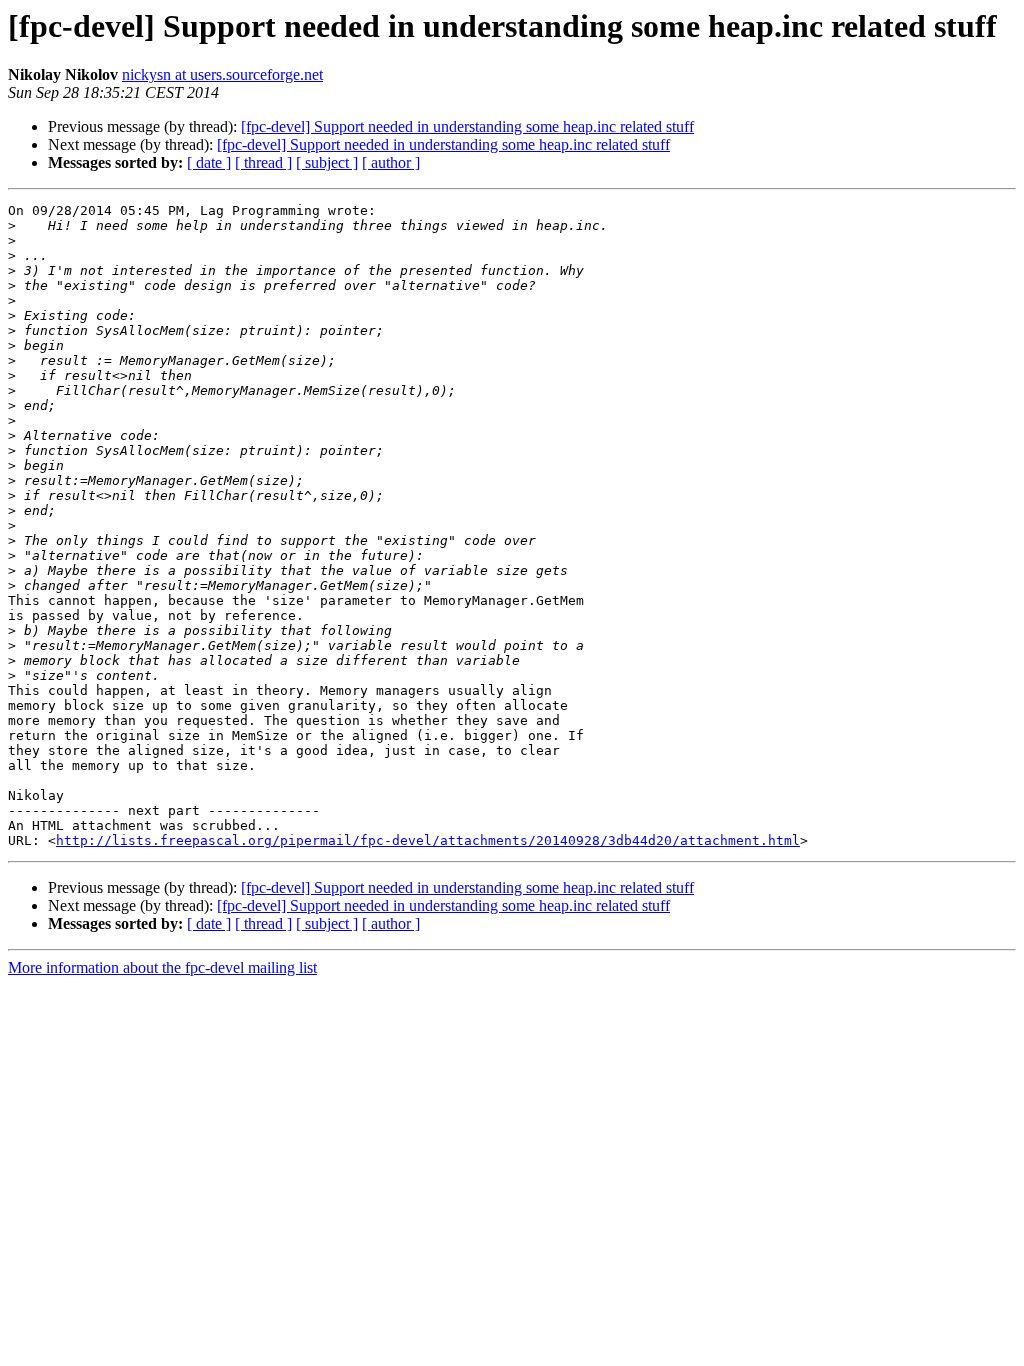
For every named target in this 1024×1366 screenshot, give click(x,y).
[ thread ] (263, 162)
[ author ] (391, 162)
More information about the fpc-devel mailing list (162, 967)
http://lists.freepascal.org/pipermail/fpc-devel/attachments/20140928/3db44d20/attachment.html (428, 840)
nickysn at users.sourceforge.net (222, 74)
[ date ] (209, 162)
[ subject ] (327, 162)
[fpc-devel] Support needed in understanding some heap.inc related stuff (467, 126)
